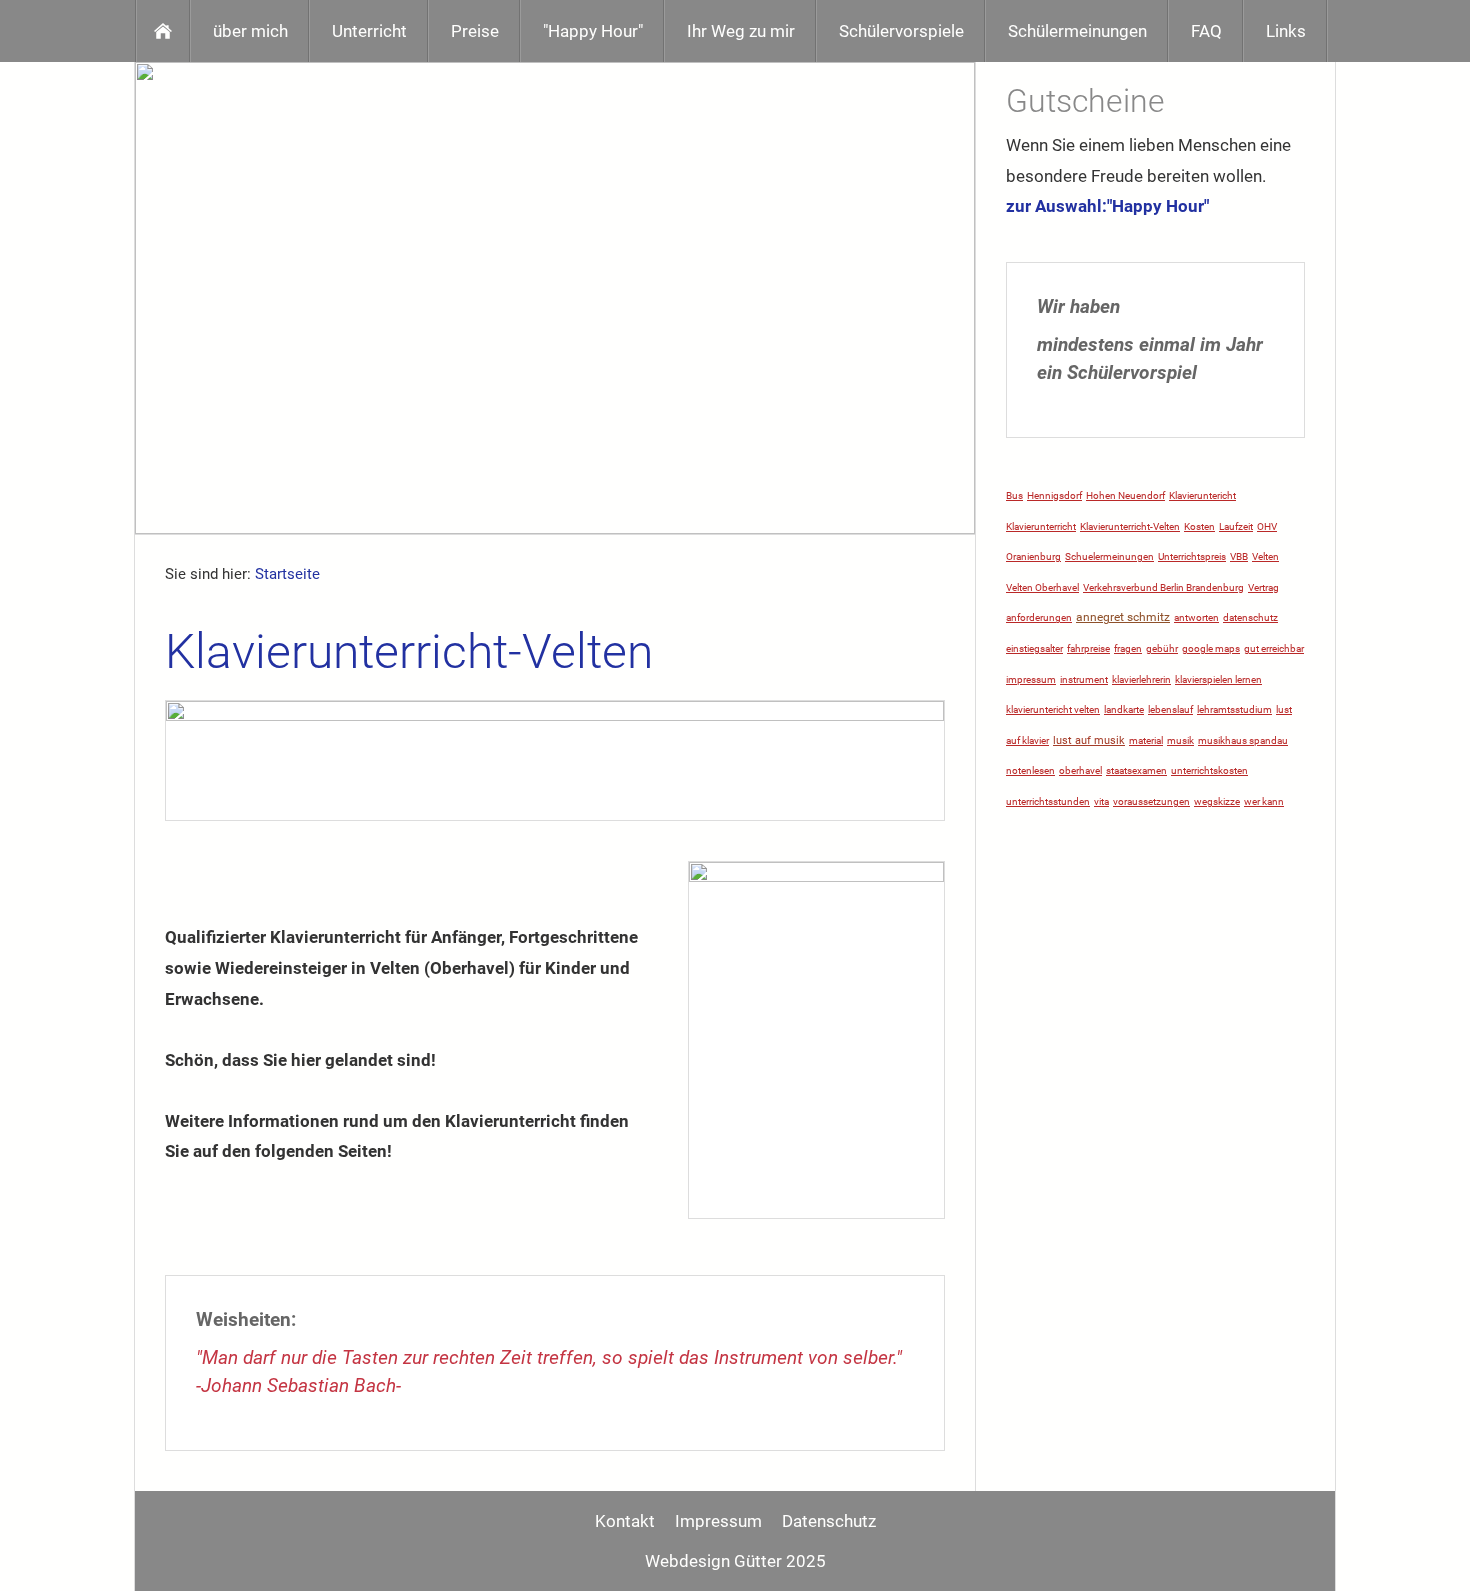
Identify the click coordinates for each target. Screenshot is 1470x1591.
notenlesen (1030, 770)
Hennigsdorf (1054, 495)
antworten (1196, 617)
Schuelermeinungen (1109, 556)
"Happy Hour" (1158, 206)
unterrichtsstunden (1048, 801)
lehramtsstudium (1234, 709)
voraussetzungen (1151, 801)
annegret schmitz (1123, 617)
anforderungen (1039, 617)
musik (1180, 740)
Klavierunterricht (1041, 526)
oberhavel (1080, 770)
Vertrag (1263, 587)
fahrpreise (1088, 648)
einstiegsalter (1034, 648)
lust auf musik (1089, 740)
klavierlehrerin (1141, 679)
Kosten (1199, 526)
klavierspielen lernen (1218, 679)
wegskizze (1217, 801)
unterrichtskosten (1209, 770)
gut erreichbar (1274, 648)
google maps (1211, 648)
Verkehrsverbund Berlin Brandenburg (1163, 587)
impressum (1031, 679)
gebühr (1162, 648)
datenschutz (1250, 617)
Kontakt (625, 1521)
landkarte (1124, 709)
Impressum (718, 1521)
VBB (1239, 556)
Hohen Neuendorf (1125, 495)
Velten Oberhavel (1042, 587)
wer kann (1264, 801)
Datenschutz (829, 1521)
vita (1101, 801)
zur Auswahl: (1056, 206)
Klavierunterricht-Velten (1130, 526)
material (1146, 740)
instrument (1084, 679)
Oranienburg (1033, 556)
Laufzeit (1236, 526)
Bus (1014, 495)
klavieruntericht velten (1053, 709)
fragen (1128, 648)
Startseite (287, 574)
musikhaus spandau (1243, 740)
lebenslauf (1170, 709)
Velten (1265, 556)
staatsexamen (1136, 770)
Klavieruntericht (1202, 495)
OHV (1267, 526)
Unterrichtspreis (1192, 556)
